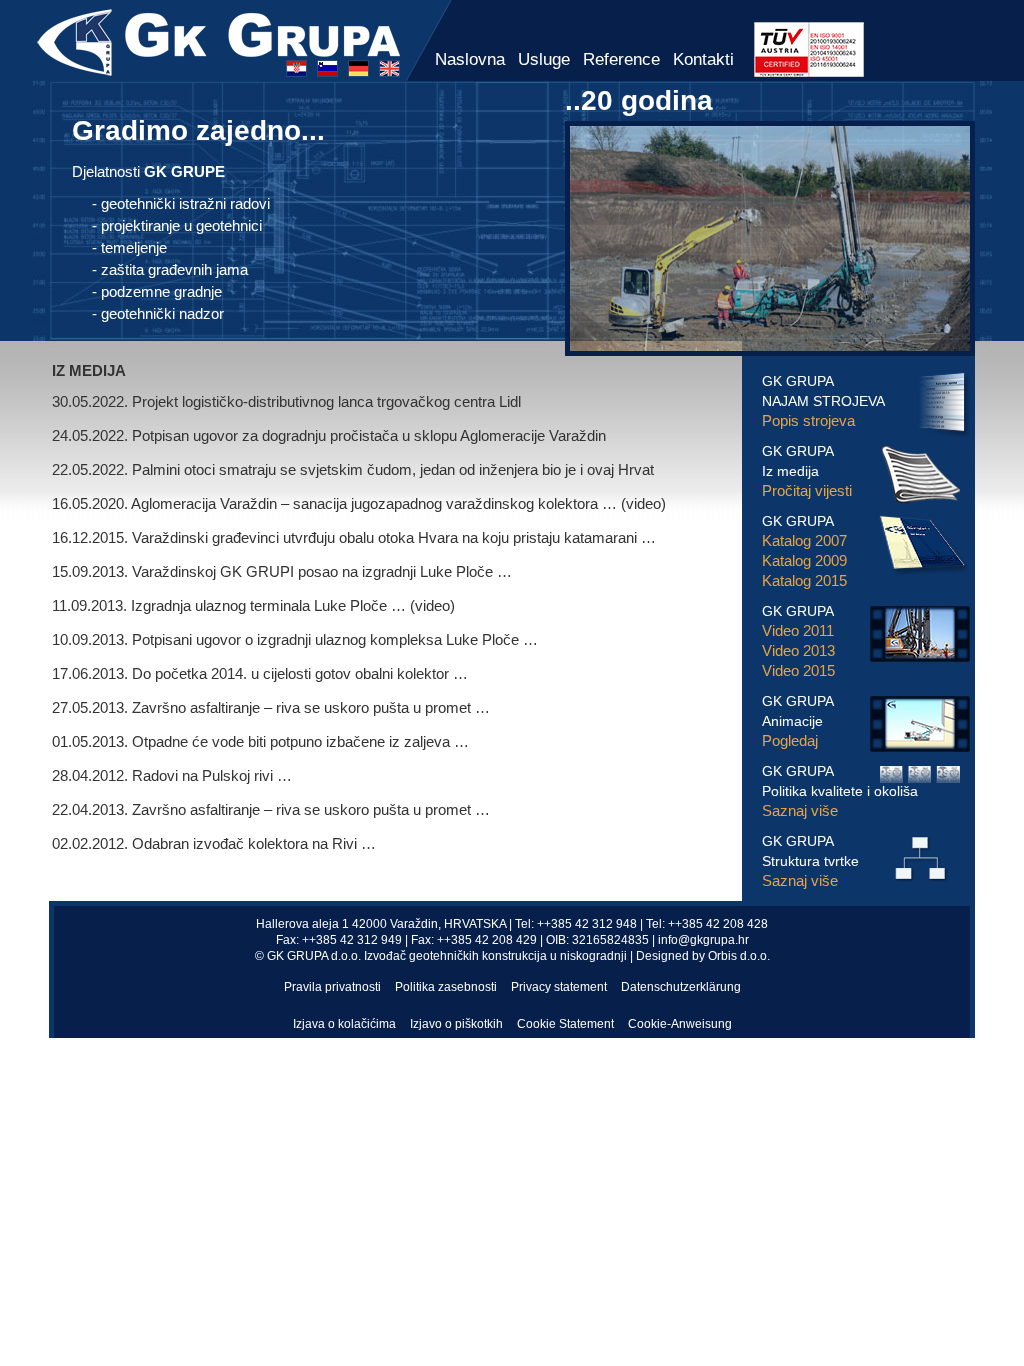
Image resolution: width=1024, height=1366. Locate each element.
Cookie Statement (565, 1024)
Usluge (544, 59)
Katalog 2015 (804, 580)
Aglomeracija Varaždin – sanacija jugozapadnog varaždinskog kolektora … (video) (398, 503)
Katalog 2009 (804, 560)
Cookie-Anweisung (680, 1024)
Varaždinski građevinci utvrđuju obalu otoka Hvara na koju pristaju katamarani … (394, 537)
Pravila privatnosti (332, 987)
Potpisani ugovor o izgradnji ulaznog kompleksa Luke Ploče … (335, 639)
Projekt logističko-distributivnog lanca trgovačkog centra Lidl (326, 401)
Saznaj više (800, 810)
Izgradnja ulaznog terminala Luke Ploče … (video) (293, 605)
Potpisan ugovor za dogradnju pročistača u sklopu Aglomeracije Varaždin (369, 435)
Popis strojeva (808, 420)
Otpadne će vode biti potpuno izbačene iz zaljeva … (300, 741)
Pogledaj (790, 740)
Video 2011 (798, 630)
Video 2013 (798, 650)
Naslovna (470, 59)
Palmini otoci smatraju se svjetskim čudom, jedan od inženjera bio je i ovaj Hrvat (393, 469)
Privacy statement (559, 987)
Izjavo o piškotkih (456, 1024)
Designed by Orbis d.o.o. (703, 956)
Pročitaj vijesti (807, 490)
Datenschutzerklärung (681, 987)
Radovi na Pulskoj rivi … (212, 775)
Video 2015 (798, 670)
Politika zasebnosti (446, 987)
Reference (621, 59)
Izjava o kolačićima (344, 1024)
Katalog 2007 (804, 540)
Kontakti (703, 59)
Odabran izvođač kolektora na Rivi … (254, 843)
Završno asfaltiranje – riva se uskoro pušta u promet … (311, 707)
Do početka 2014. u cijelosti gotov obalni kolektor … (300, 673)
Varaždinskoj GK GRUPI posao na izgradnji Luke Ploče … (322, 571)
